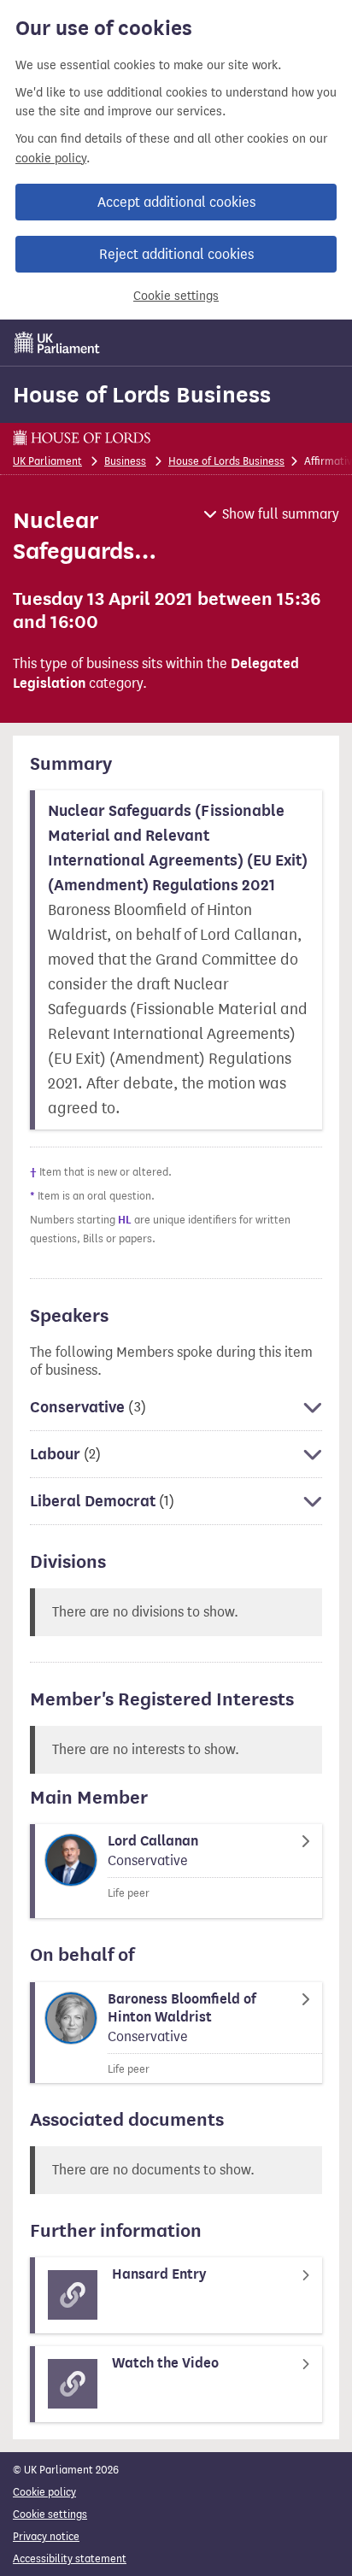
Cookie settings (176, 296)
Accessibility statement (70, 2558)
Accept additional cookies (176, 202)
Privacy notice (46, 2536)
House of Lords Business (142, 395)
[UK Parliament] (57, 343)
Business (125, 461)
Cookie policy (44, 2492)
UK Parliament (47, 461)
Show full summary (281, 514)
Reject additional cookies (176, 254)
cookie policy (51, 158)
